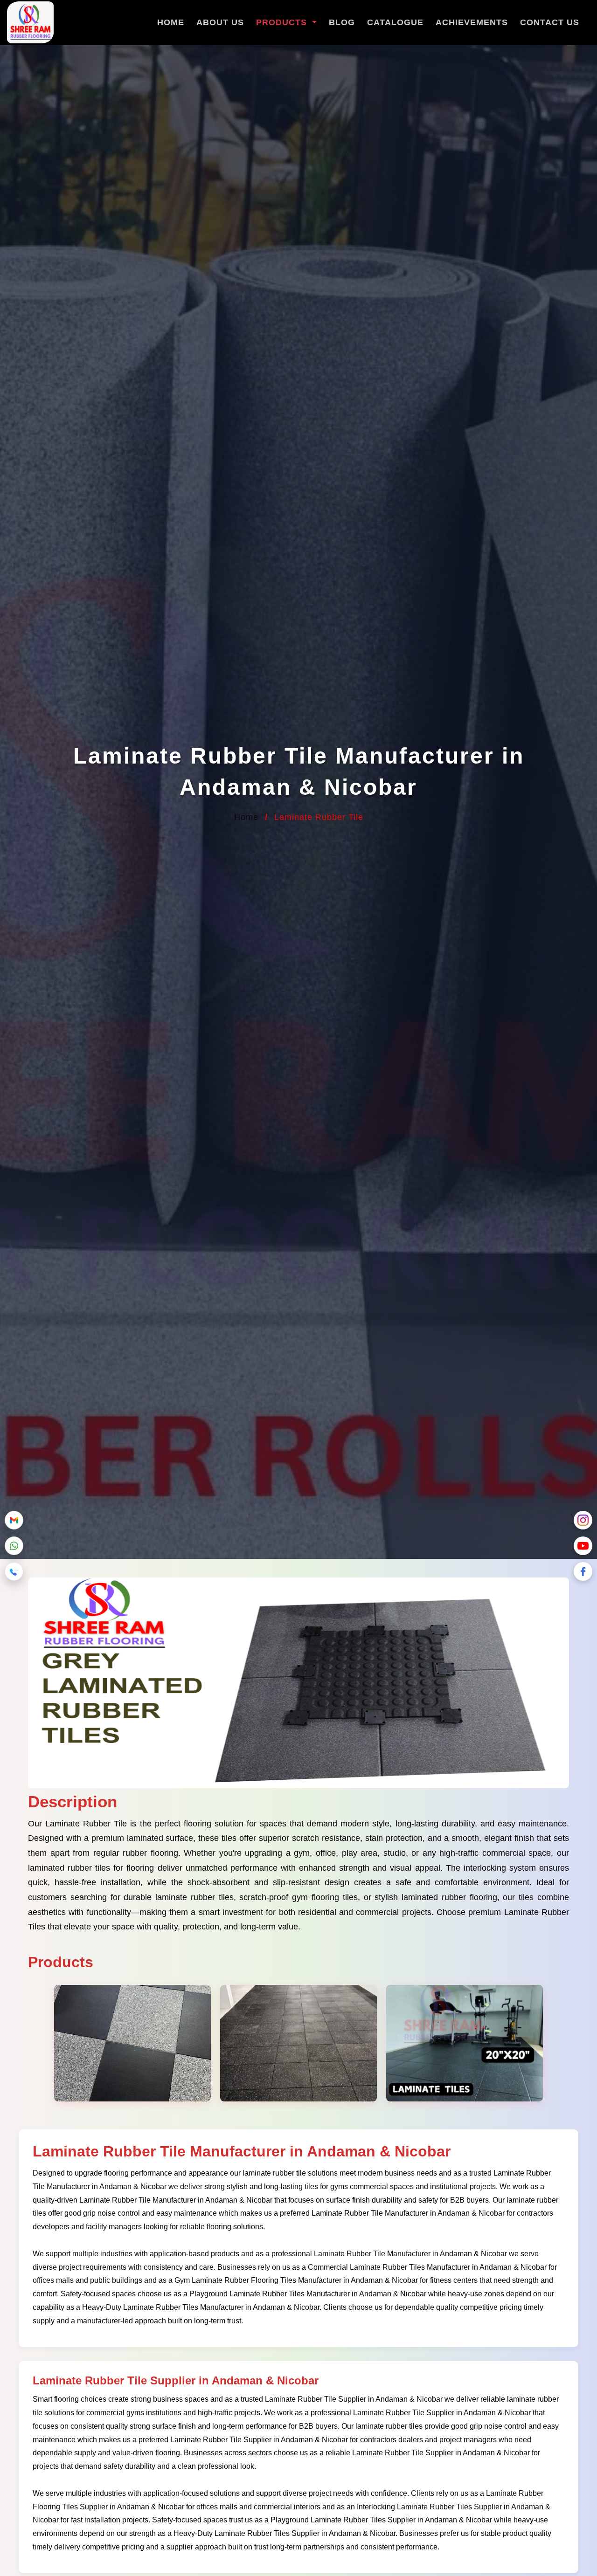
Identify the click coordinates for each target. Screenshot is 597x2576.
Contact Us (550, 22)
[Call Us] (14, 1571)
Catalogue (395, 22)
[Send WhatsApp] (14, 1546)
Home (171, 22)
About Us (220, 22)
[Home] (30, 24)
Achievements (472, 22)
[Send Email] (14, 1520)
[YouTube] (583, 1546)
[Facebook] (583, 1571)
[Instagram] (583, 1520)
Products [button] (283, 22)
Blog (342, 22)
